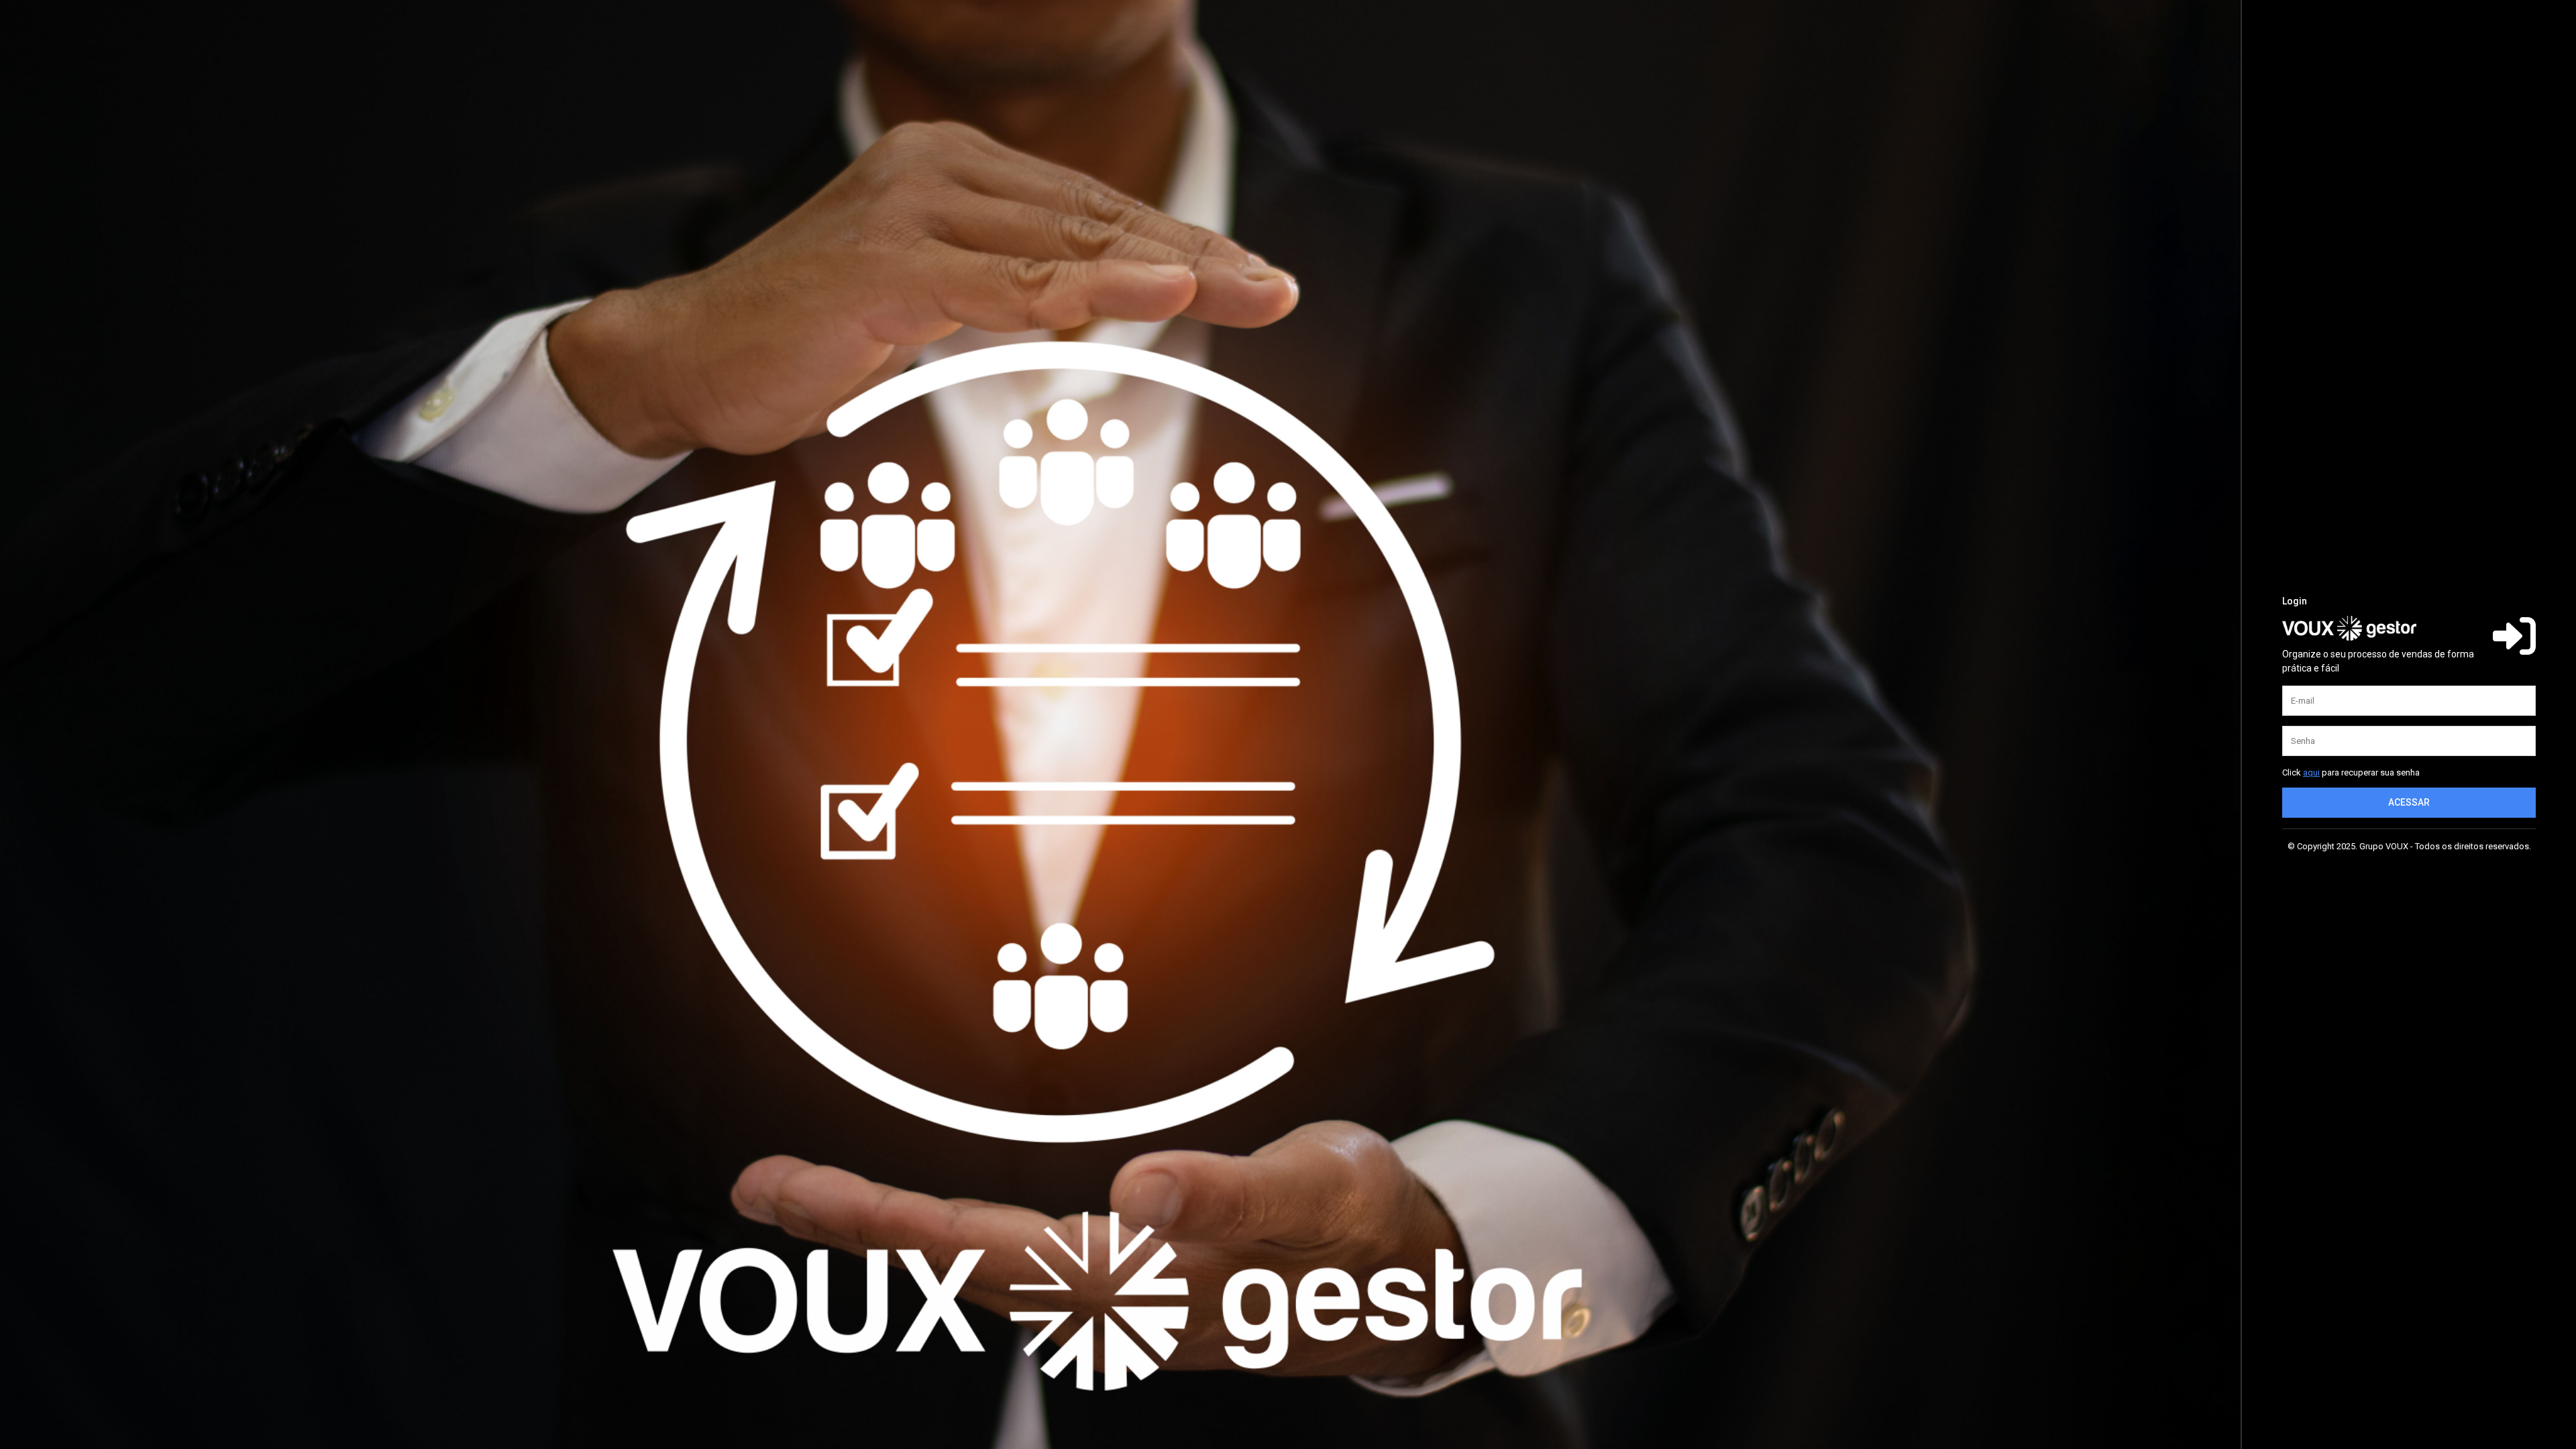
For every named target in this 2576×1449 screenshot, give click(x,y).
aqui (2311, 772)
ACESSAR (2409, 802)
